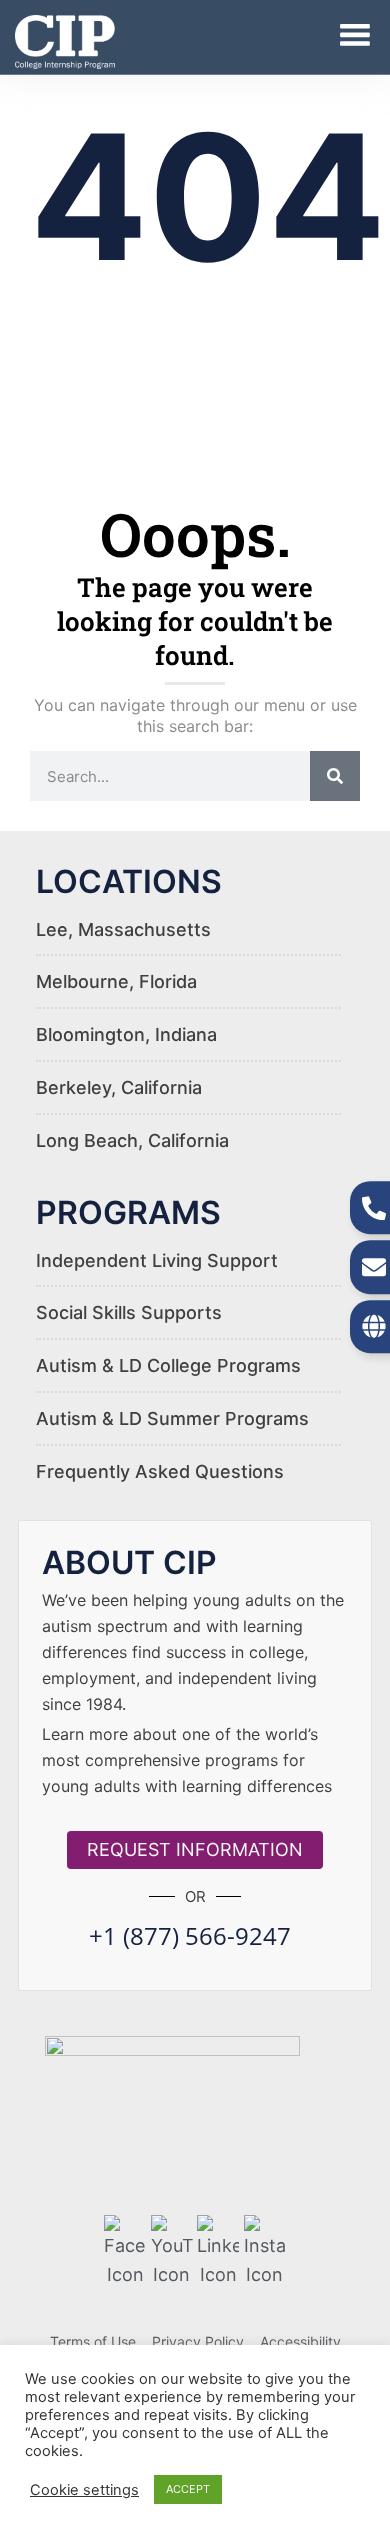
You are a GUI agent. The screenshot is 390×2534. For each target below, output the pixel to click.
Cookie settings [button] (84, 2490)
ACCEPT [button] (188, 2489)
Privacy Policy (198, 2341)
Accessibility (300, 2341)
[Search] (335, 776)
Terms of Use (93, 2341)
